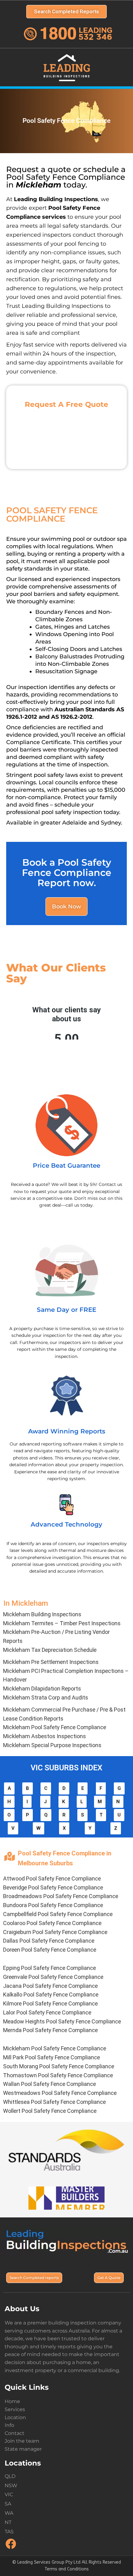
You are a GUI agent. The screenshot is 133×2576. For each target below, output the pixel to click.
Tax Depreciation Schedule (50, 1650)
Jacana (50, 1986)
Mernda (50, 2030)
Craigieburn (55, 1932)
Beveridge (53, 1887)
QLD (10, 2476)
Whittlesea (54, 2102)
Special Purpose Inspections (52, 1745)
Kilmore (50, 2003)
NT (8, 2522)
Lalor (47, 2012)
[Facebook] (11, 2548)
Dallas (49, 1941)
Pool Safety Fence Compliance (55, 1727)
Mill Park (51, 2057)
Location (15, 2417)
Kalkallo (51, 1994)
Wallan (49, 2084)
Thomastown (58, 2075)
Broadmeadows (61, 1896)
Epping (49, 1968)
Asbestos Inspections (45, 1736)
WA (9, 2513)
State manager (23, 2449)
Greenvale (53, 1977)
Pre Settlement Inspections (51, 1662)
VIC (9, 2494)
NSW (11, 2486)
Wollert (50, 2111)
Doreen (50, 1950)
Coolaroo (52, 1923)
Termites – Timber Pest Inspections (62, 1623)
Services (15, 2409)
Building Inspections (42, 1614)
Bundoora (53, 1905)
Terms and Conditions (67, 2569)
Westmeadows (60, 2093)
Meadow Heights (62, 2021)
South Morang (59, 2066)
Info (9, 2425)
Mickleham (55, 2048)
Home (12, 2401)
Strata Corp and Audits (46, 1697)
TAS (9, 2532)
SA (8, 2504)
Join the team (22, 2441)
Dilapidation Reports (42, 1689)
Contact (15, 2433)
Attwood (52, 1878)
